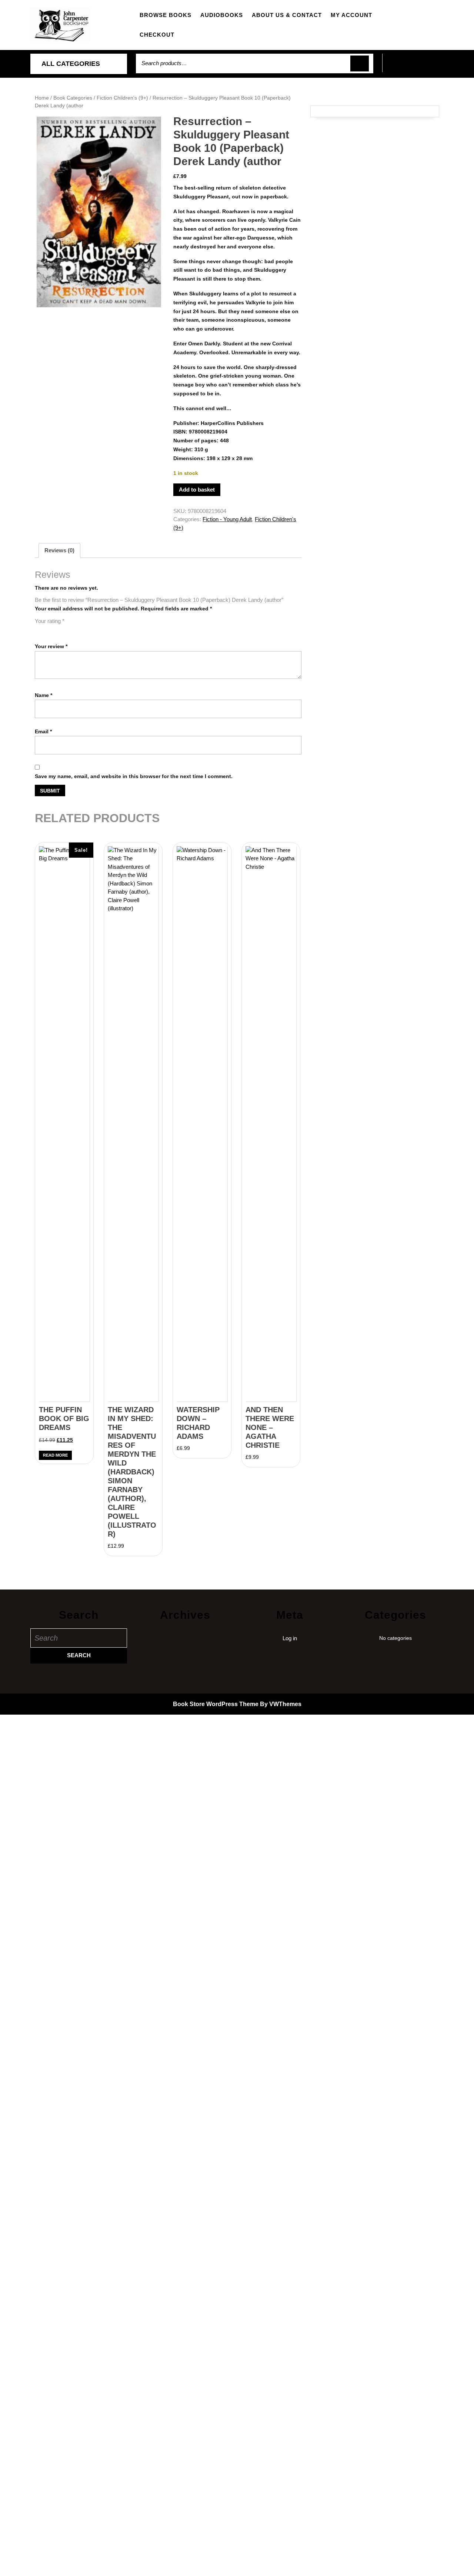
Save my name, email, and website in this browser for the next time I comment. (134, 776)
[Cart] (413, 67)
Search (360, 63)
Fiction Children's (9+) (122, 98)
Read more (55, 1455)
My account (351, 15)
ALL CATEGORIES (71, 64)
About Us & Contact (287, 15)
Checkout (157, 35)
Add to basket (197, 490)
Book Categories (73, 98)
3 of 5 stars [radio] (60, 630)
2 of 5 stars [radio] (50, 630)
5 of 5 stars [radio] (81, 630)
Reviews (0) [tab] (59, 550)
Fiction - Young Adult (227, 519)
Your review (51, 646)
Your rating (50, 621)
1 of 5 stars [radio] (39, 630)
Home (42, 98)
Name (44, 695)
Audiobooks (222, 15)
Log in (290, 1638)
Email (43, 731)
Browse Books (166, 15)
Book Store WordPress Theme (216, 1704)
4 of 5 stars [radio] (70, 630)
